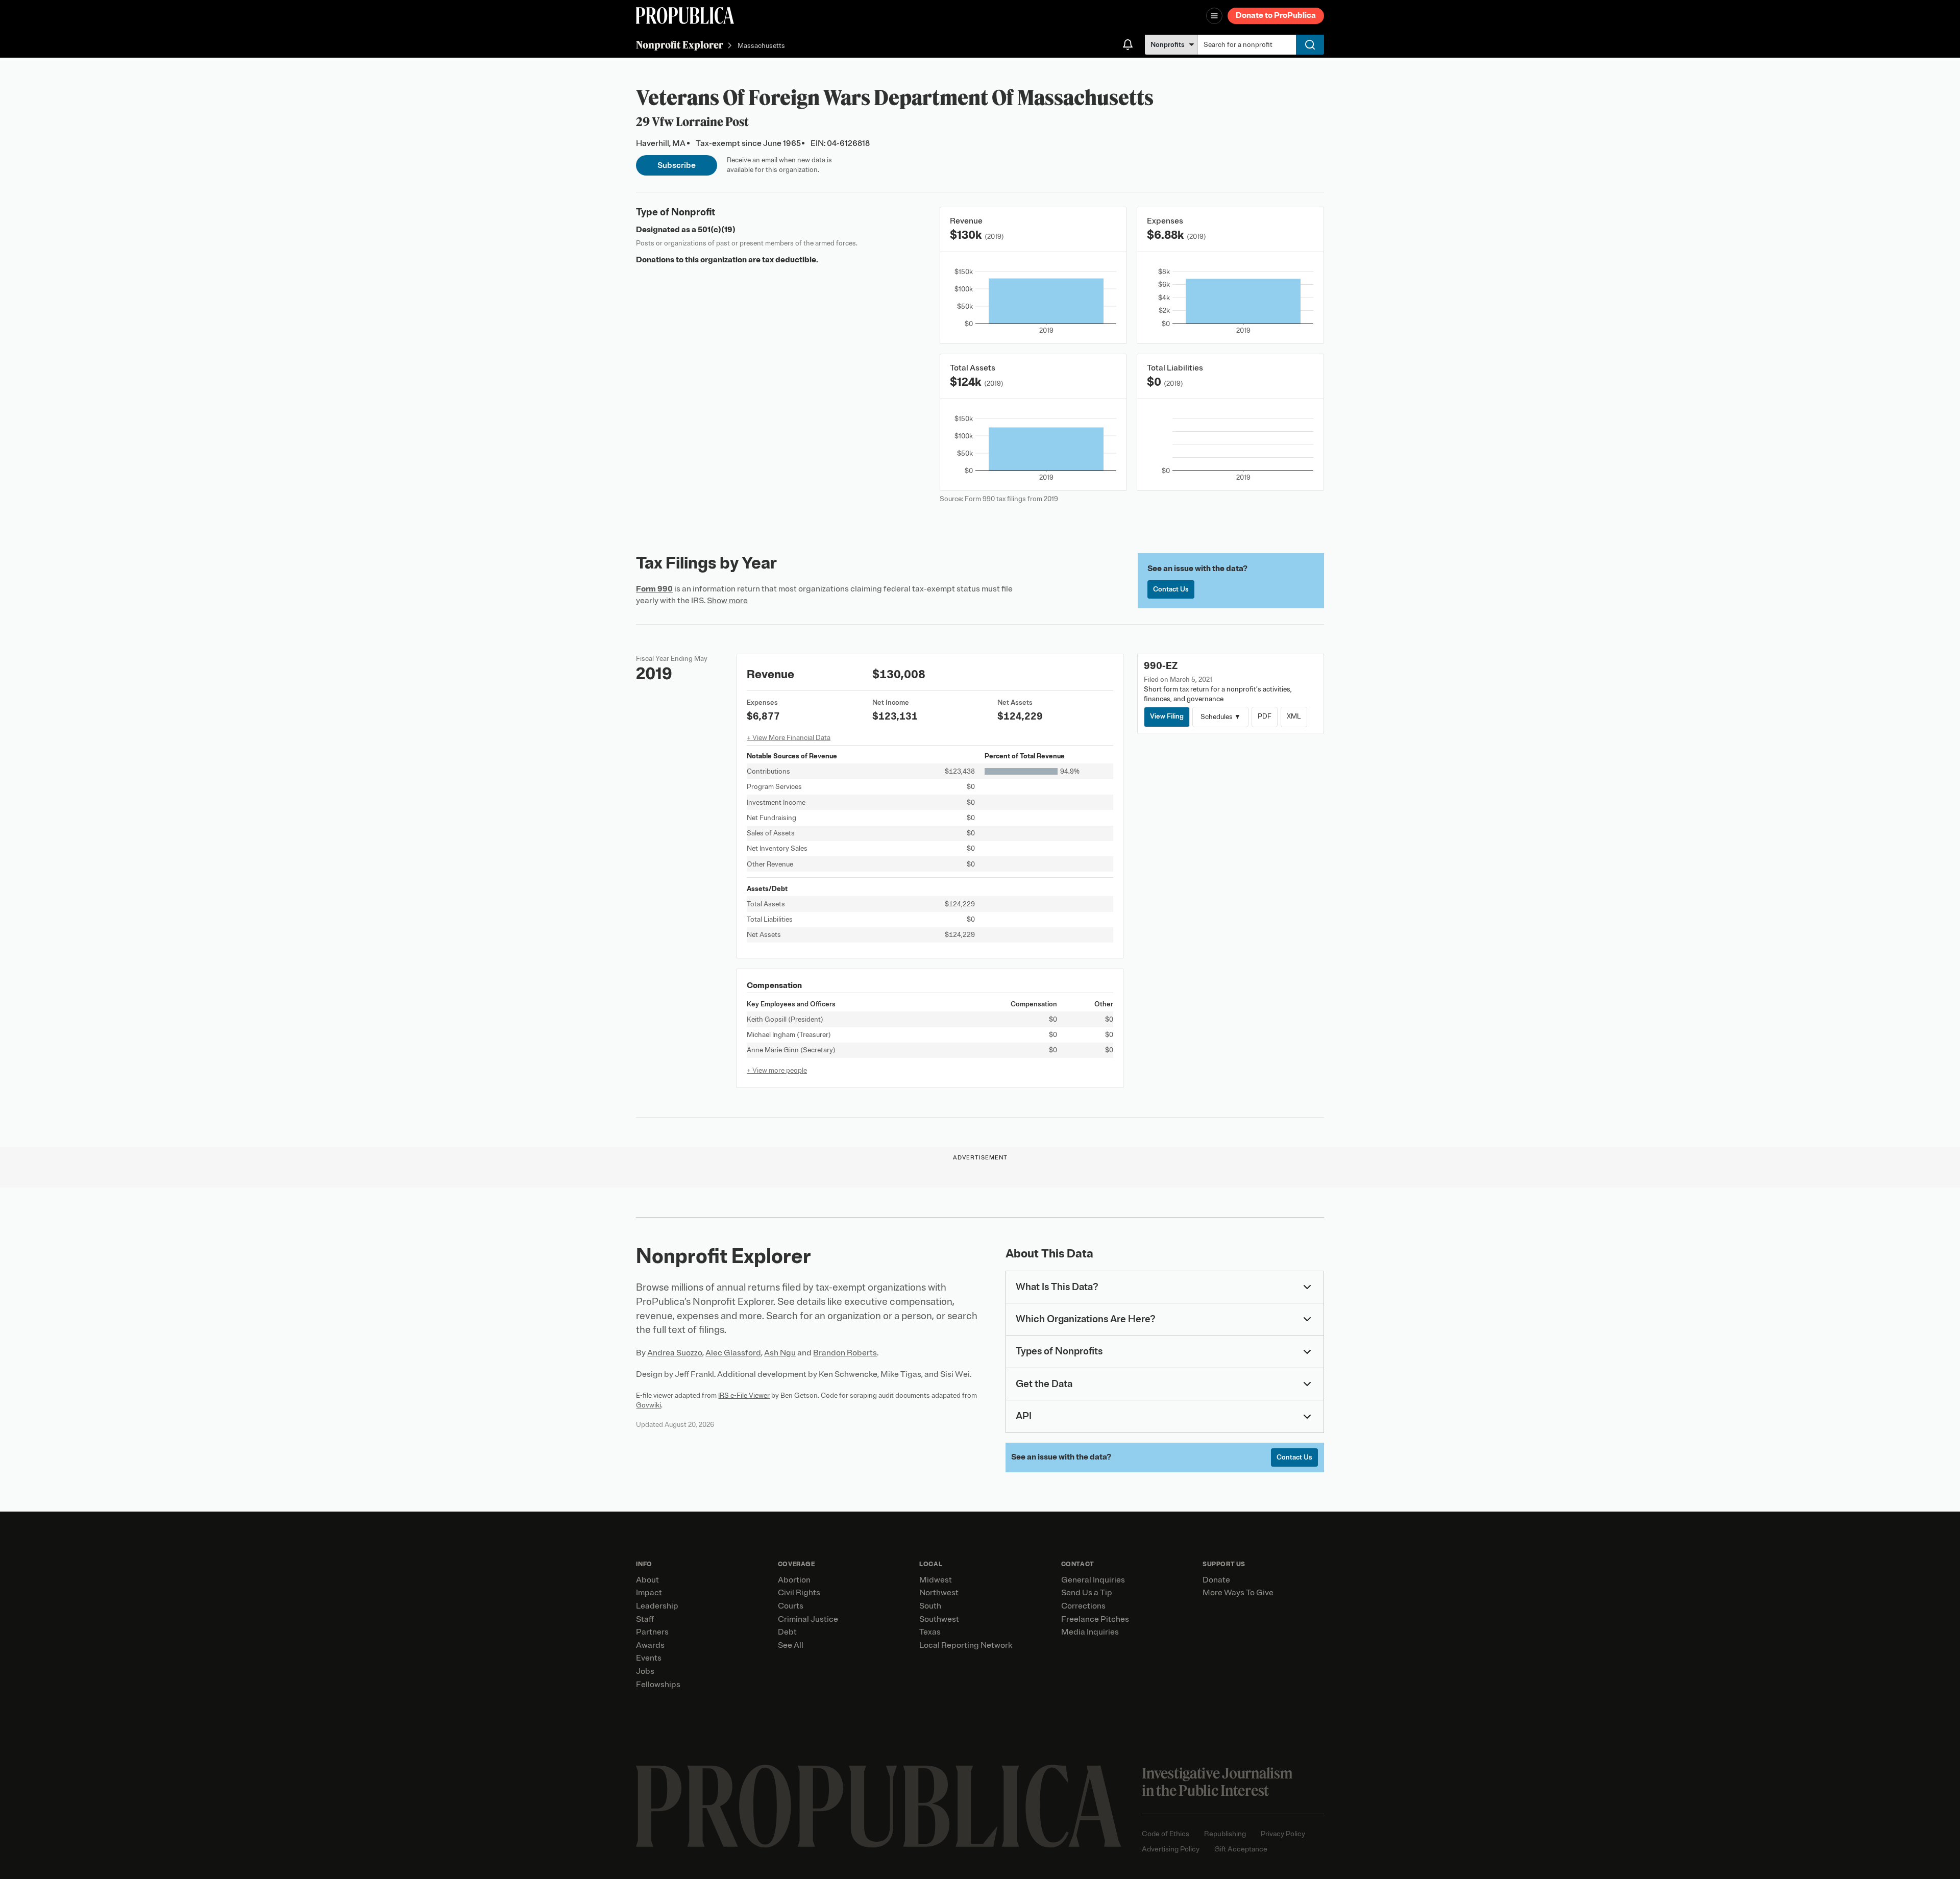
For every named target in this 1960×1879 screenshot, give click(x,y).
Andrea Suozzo (675, 1353)
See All (791, 1645)
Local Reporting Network (966, 1645)
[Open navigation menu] (1214, 16)
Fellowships (658, 1685)
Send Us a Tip (1087, 1593)
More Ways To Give (1238, 1593)
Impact (649, 1593)
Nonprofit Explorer (680, 45)
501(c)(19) (717, 230)
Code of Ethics (1166, 1834)
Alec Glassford (733, 1353)
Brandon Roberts (845, 1353)
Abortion (794, 1580)
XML (1294, 716)
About (647, 1580)
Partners (652, 1632)
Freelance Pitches (1095, 1619)
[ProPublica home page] (879, 1806)
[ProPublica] (685, 16)
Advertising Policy (1171, 1849)
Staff (645, 1619)
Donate (1216, 1580)
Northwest (939, 1593)
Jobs (645, 1671)
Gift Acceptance (1241, 1849)
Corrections (1083, 1606)
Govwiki (648, 1405)
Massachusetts (761, 46)
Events (649, 1658)
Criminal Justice (808, 1619)
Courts (791, 1606)
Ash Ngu (780, 1353)
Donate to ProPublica (1276, 15)
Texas (930, 1632)
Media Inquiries (1090, 1632)
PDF (1265, 716)
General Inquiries (1093, 1580)
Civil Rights (799, 1593)
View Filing (1167, 716)
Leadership (657, 1606)
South (930, 1606)
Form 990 (654, 589)
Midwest (936, 1580)
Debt (787, 1632)
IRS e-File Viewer (744, 1395)
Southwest (939, 1619)
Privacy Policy (1283, 1834)
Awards (650, 1645)
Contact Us (1171, 589)
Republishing (1225, 1834)
